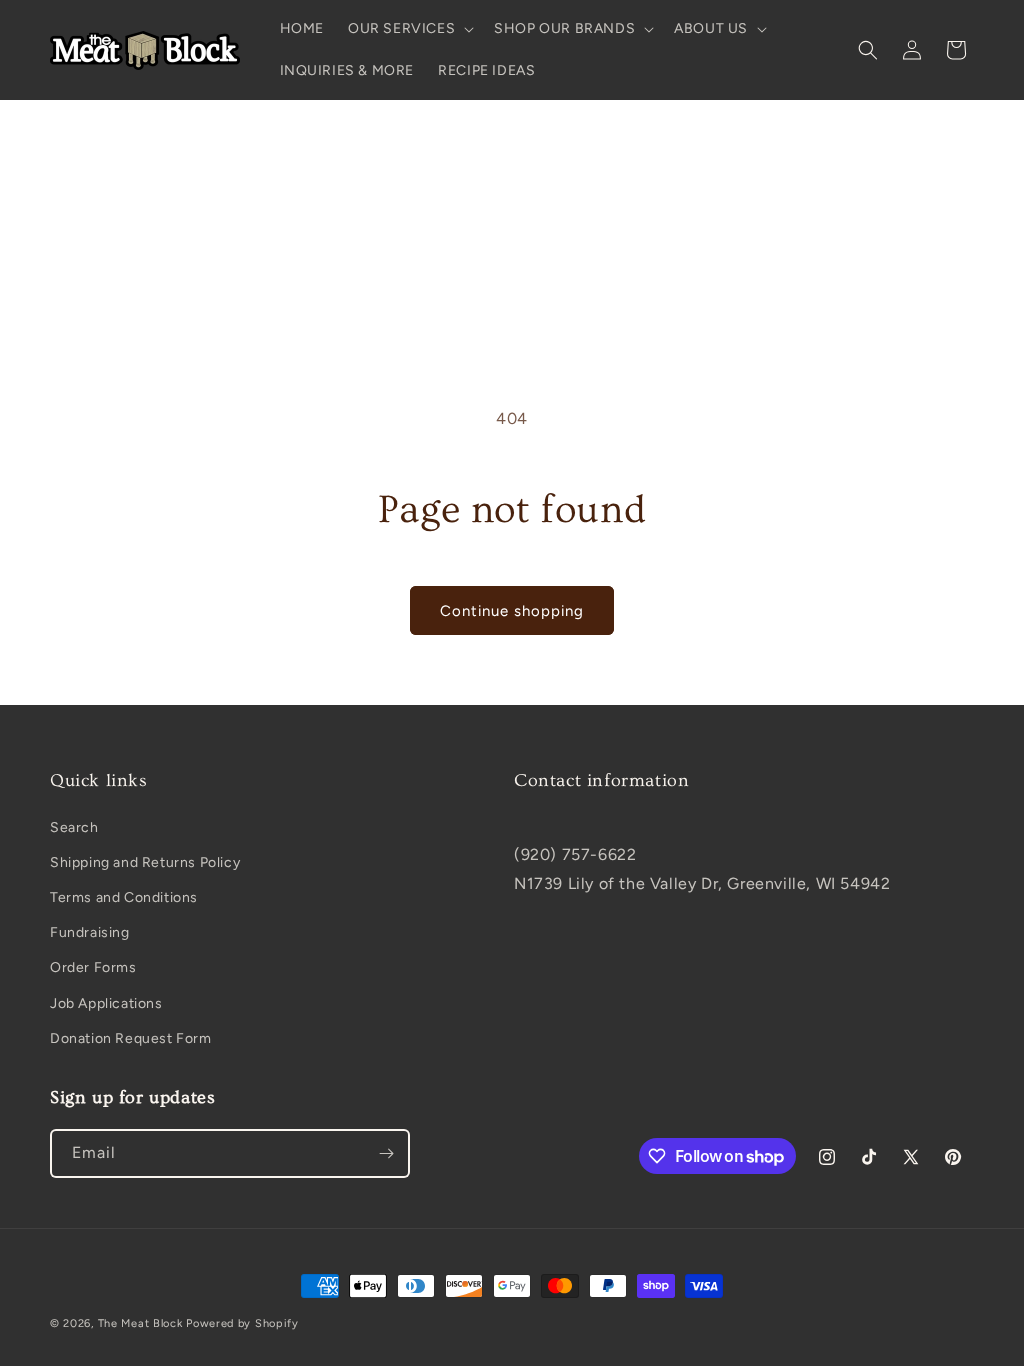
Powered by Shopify (242, 1323)
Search (74, 827)
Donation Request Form (131, 1038)
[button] (409, 29)
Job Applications (106, 1003)
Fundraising (90, 932)
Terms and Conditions (124, 897)
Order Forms (93, 967)
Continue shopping (512, 611)
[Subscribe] (386, 1153)
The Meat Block (140, 1323)
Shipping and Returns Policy (145, 862)
